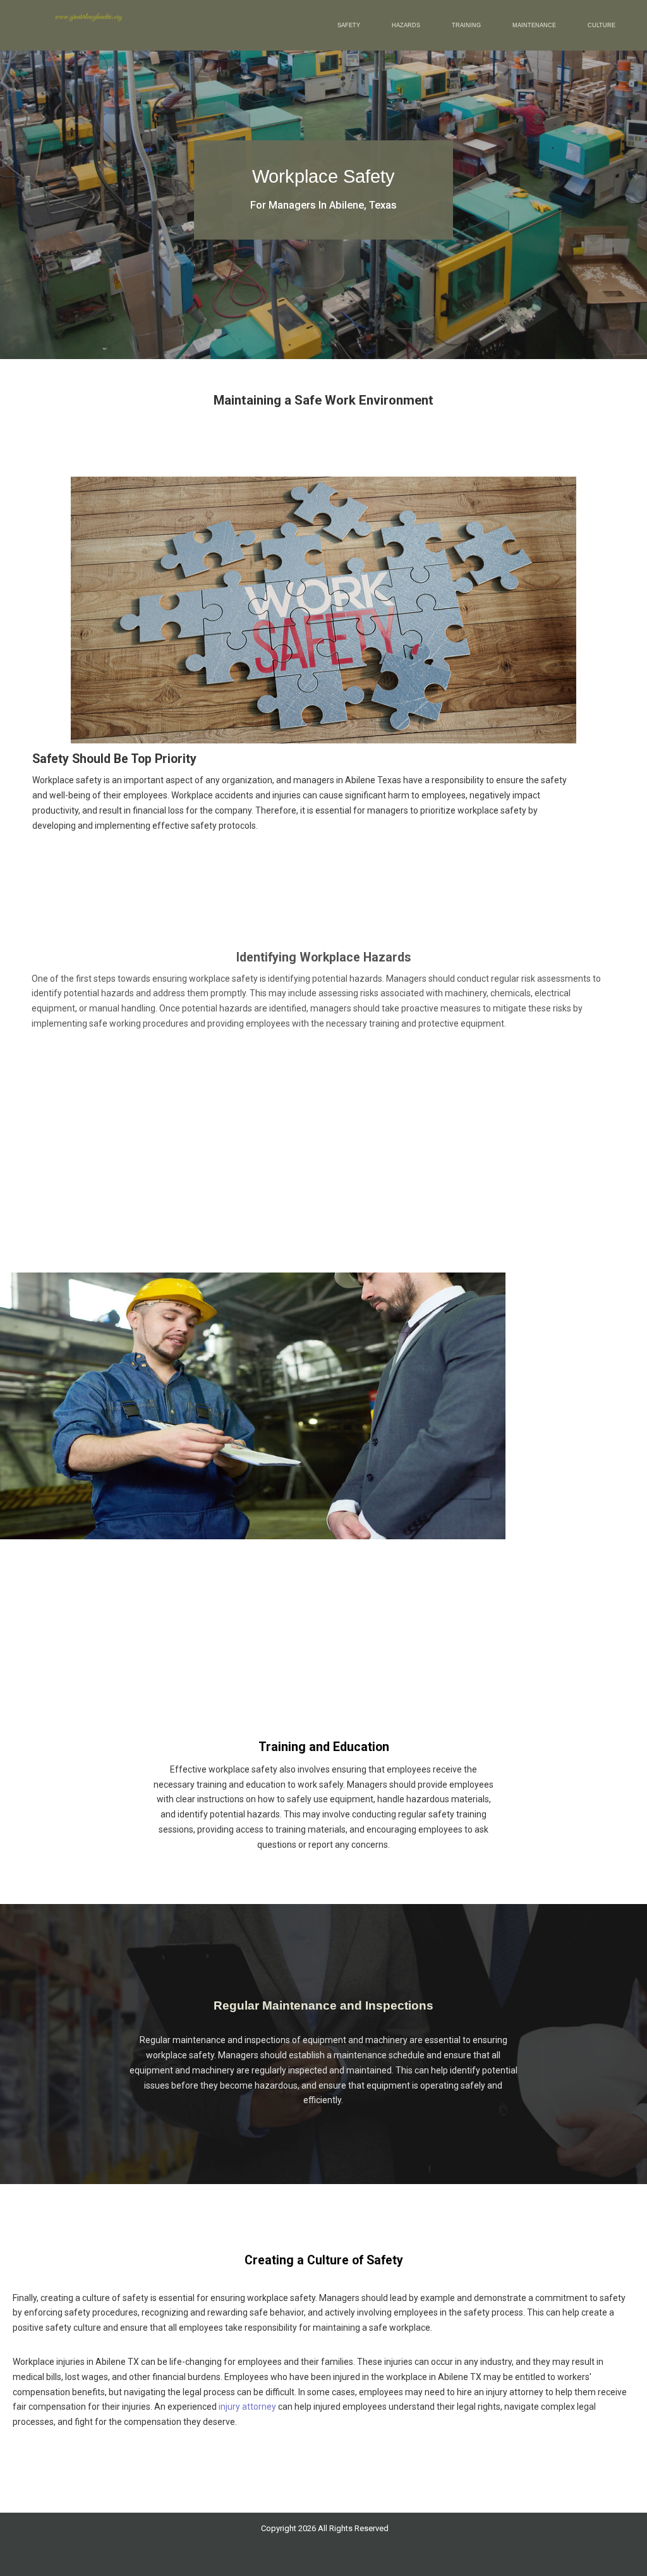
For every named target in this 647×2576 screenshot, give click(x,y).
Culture (602, 25)
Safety (349, 25)
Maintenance (534, 25)
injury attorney (247, 2407)
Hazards (406, 25)
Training (466, 25)
